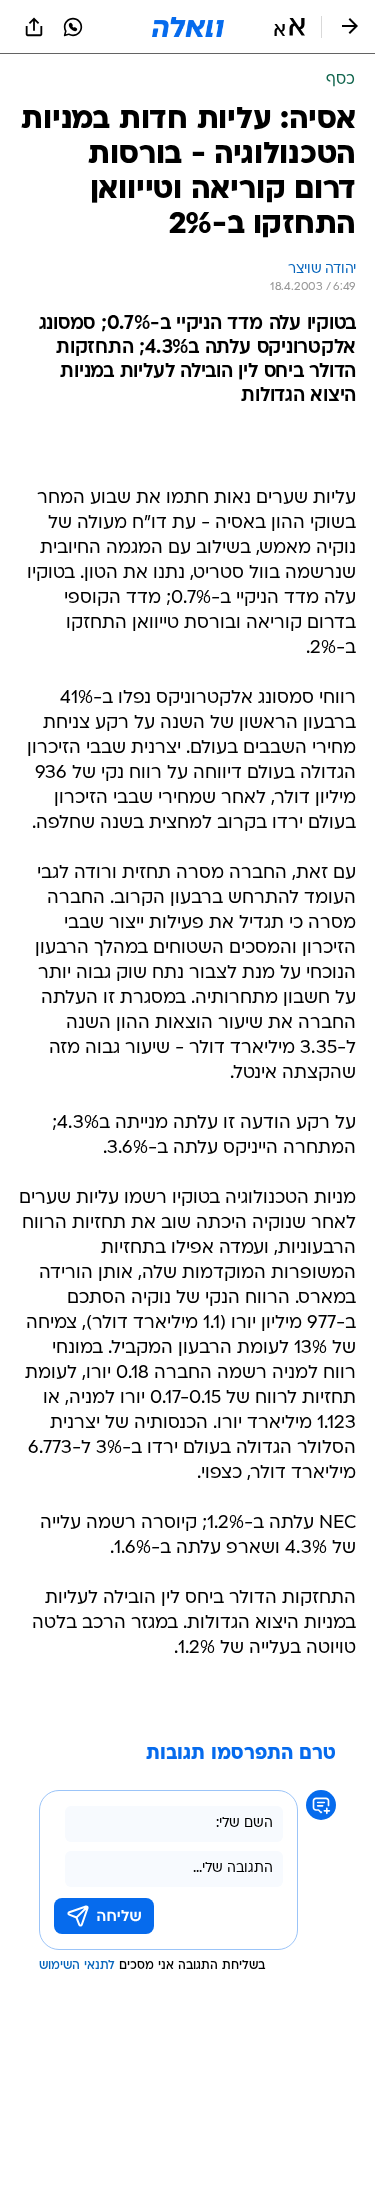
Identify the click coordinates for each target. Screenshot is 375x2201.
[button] (289, 27)
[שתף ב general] (34, 27)
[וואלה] (188, 27)
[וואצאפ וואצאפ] (73, 27)
